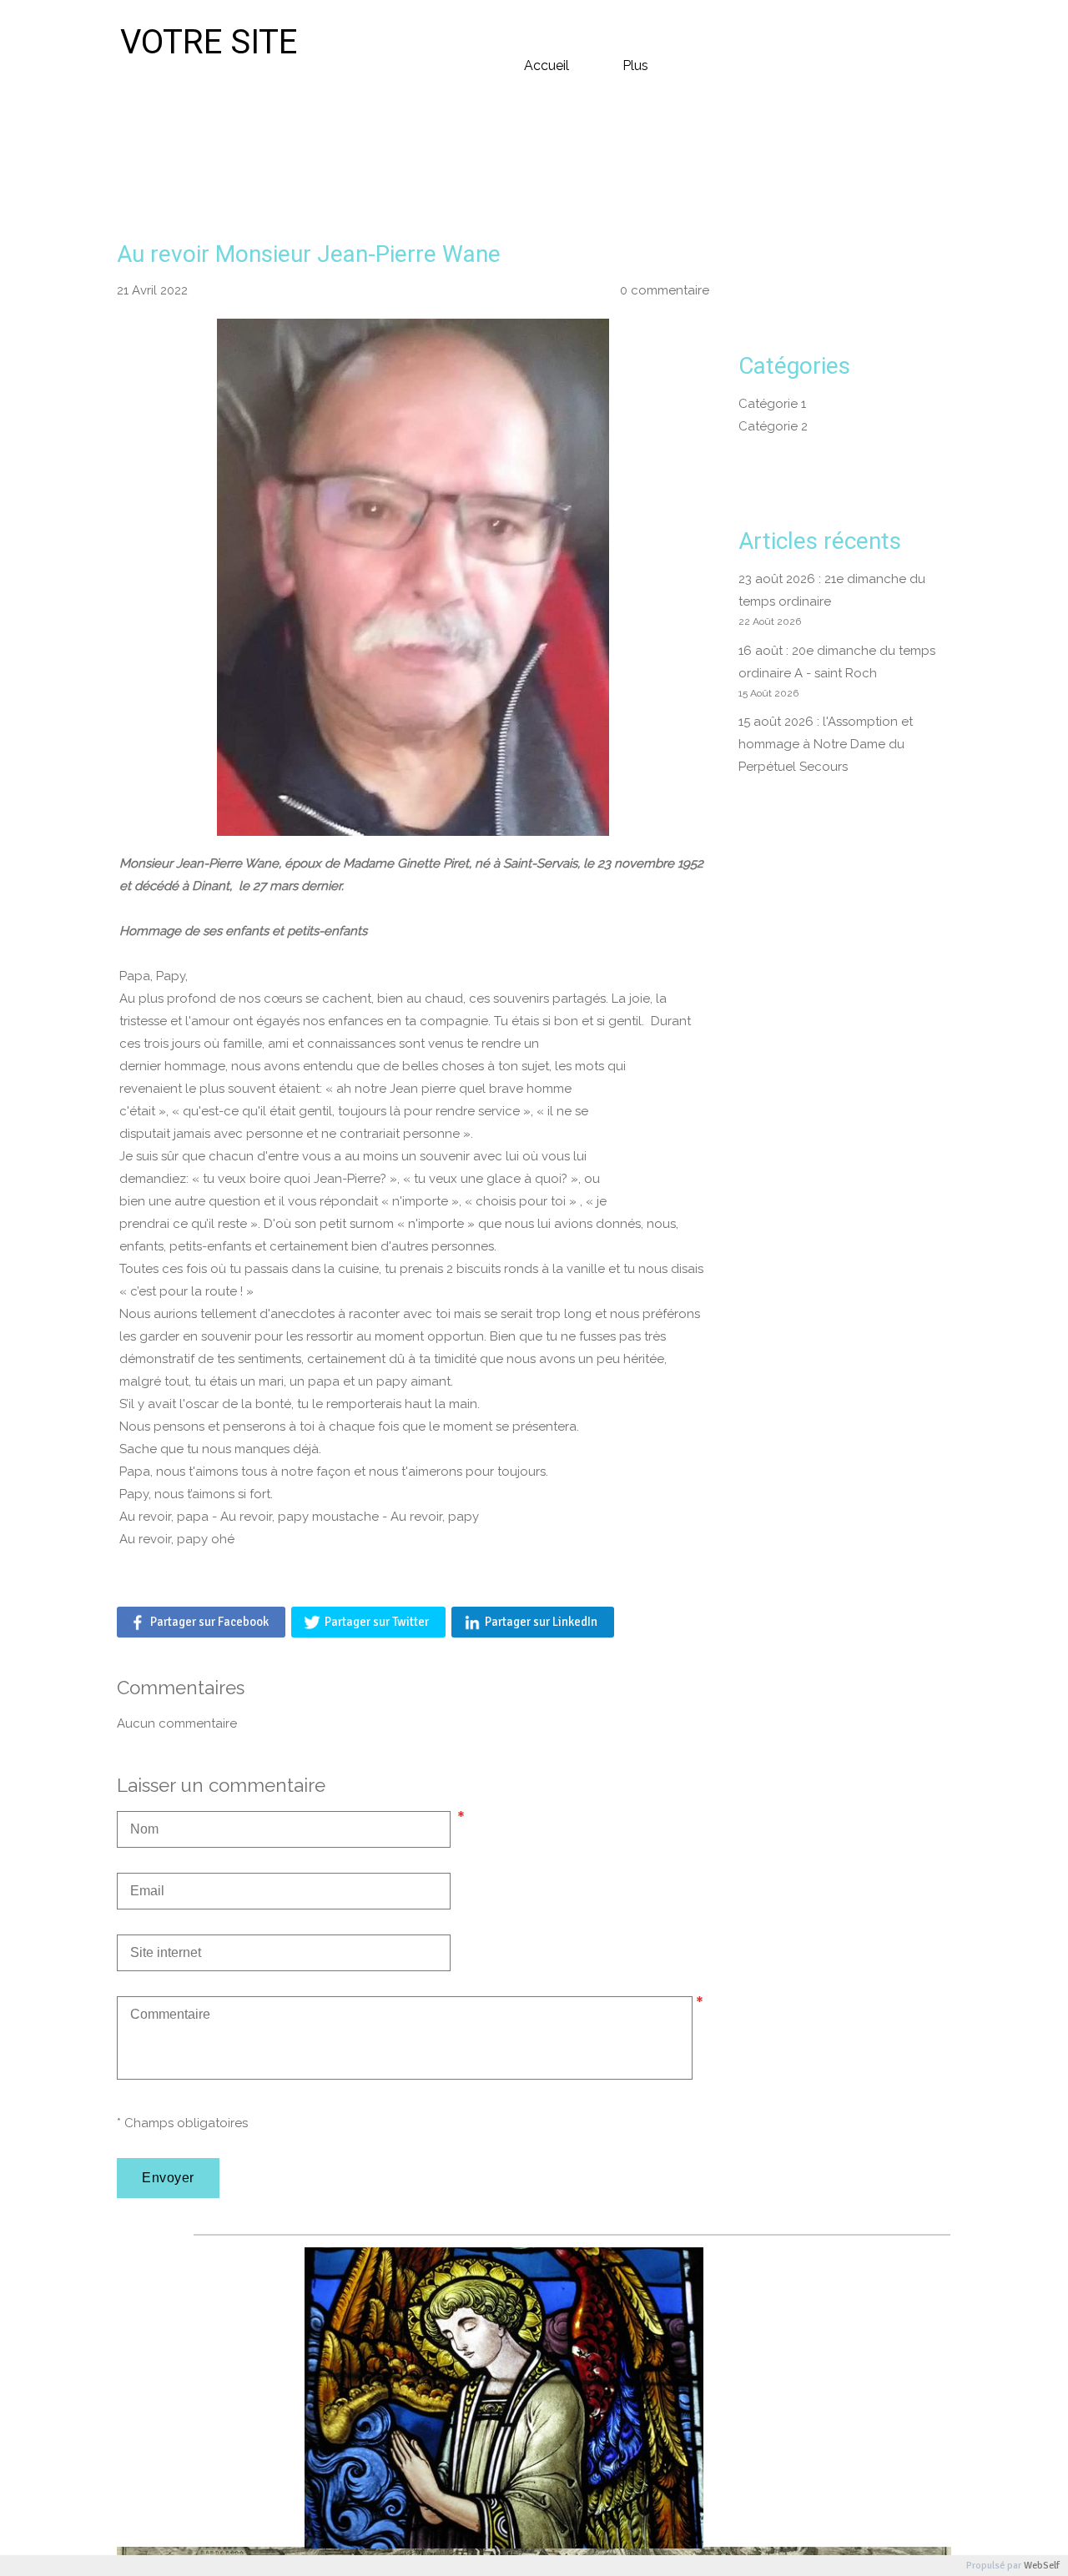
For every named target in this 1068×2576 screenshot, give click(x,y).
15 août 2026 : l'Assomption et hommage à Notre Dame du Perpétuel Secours (826, 744)
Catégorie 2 (773, 426)
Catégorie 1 (772, 404)
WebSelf (1042, 2566)
